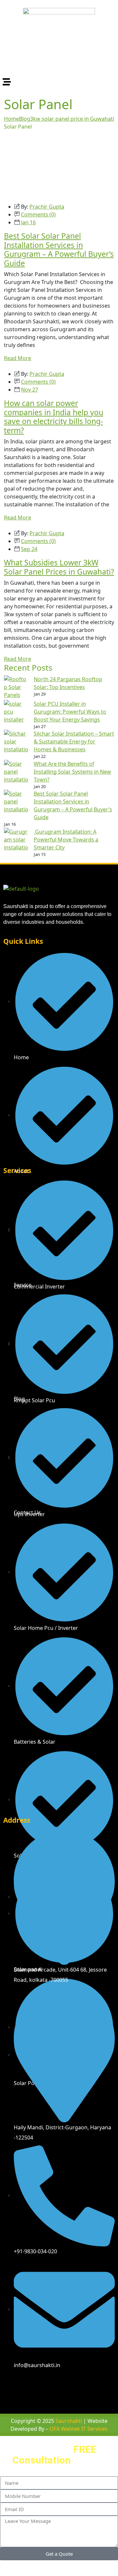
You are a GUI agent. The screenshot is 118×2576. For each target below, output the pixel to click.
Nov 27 (29, 390)
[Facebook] (11, 2384)
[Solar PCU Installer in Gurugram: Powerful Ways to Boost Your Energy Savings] (16, 712)
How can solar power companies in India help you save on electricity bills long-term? (54, 417)
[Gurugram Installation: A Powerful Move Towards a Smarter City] (16, 840)
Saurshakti (69, 2421)
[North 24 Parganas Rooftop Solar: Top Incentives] (16, 688)
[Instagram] (31, 2384)
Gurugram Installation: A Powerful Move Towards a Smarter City (66, 840)
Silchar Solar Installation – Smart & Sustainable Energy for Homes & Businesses (74, 741)
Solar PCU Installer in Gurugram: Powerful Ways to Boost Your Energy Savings (70, 712)
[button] (59, 82)
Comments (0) (38, 214)
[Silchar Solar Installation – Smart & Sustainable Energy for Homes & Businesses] (16, 742)
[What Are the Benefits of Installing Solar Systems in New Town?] (16, 772)
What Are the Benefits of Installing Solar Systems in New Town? (72, 772)
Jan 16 (28, 222)
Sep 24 (29, 549)
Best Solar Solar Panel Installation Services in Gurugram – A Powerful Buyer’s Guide (59, 249)
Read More (18, 358)
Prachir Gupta (47, 207)
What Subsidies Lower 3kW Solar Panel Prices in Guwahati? (59, 567)
